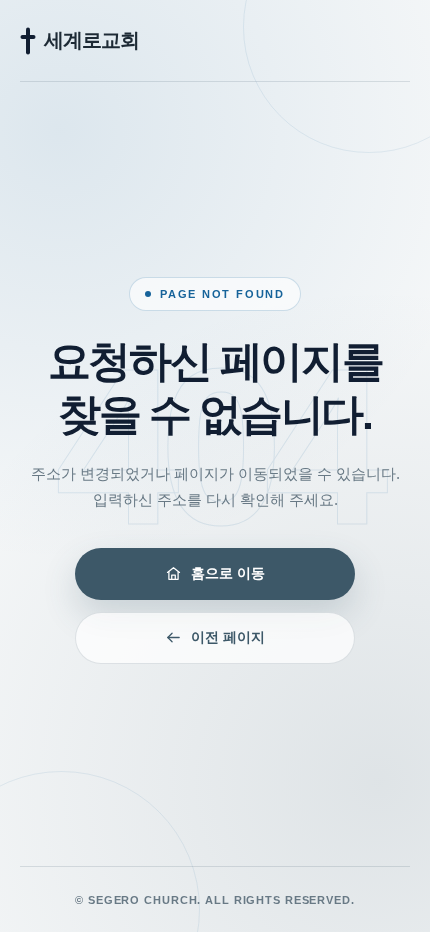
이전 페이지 (228, 637)
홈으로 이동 (228, 573)
